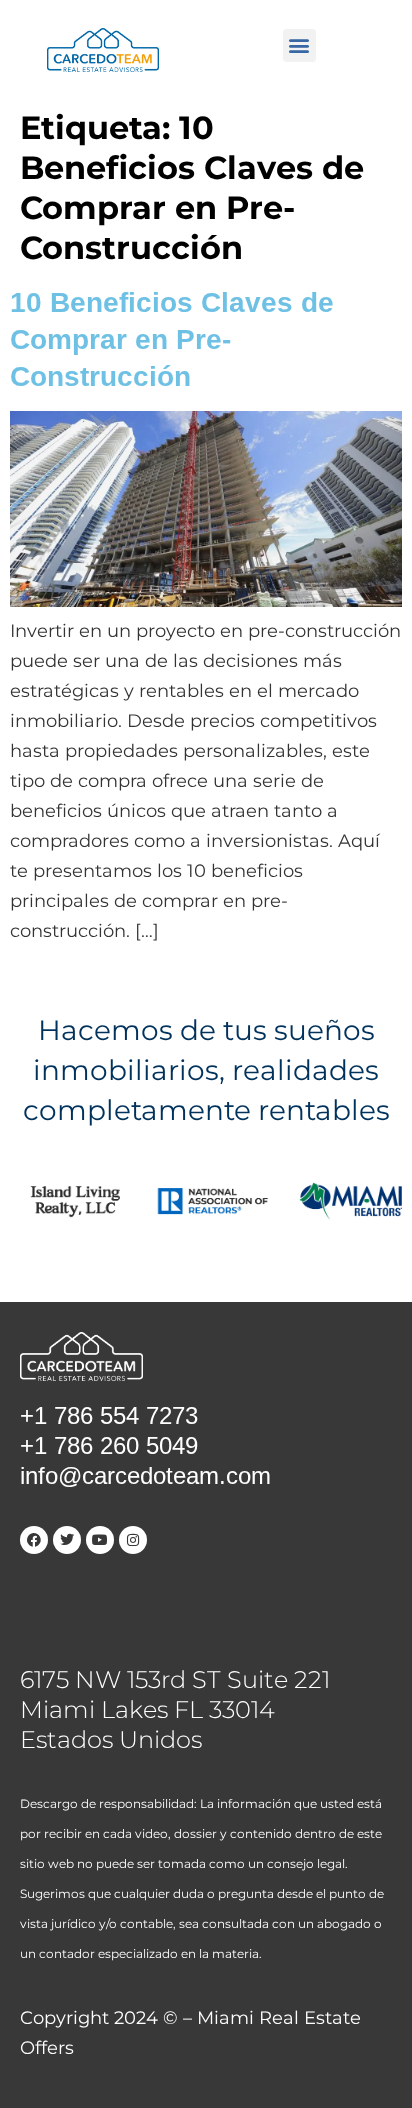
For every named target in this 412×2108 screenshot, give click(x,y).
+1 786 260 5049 (109, 1445)
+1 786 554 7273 (109, 1415)
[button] (299, 45)
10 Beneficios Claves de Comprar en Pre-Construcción (172, 339)
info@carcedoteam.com (145, 1475)
